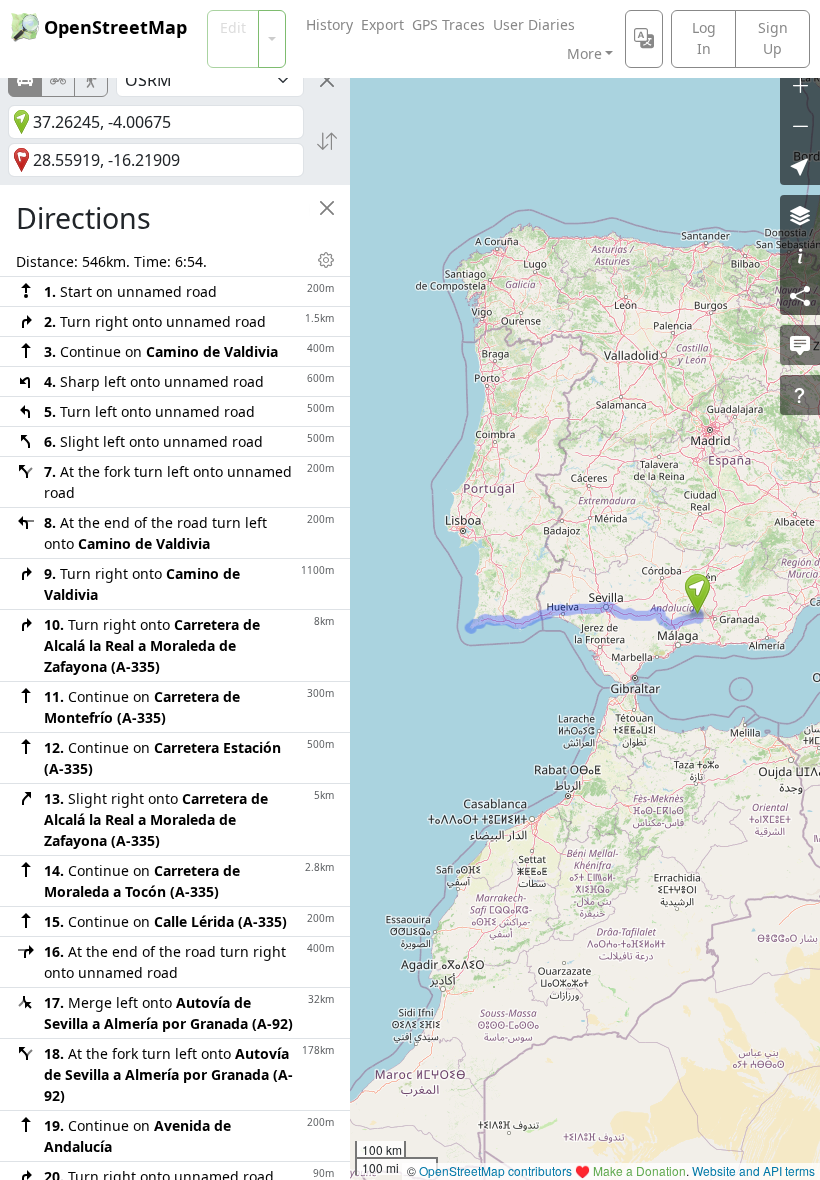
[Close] (327, 80)
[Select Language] (644, 39)
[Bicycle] (58, 80)
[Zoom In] (800, 85)
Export (382, 24)
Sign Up (773, 38)
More (584, 53)
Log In (704, 38)
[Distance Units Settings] (326, 260)
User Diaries (534, 24)
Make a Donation (639, 1170)
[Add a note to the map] (800, 345)
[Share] (800, 295)
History (329, 24)
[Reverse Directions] (327, 141)
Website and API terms (753, 1170)
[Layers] (800, 215)
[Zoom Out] (800, 125)
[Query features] (800, 395)
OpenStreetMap (115, 27)
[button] (697, 594)
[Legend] (800, 255)
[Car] (25, 80)
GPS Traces (448, 24)
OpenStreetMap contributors (495, 1170)
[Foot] (91, 80)
